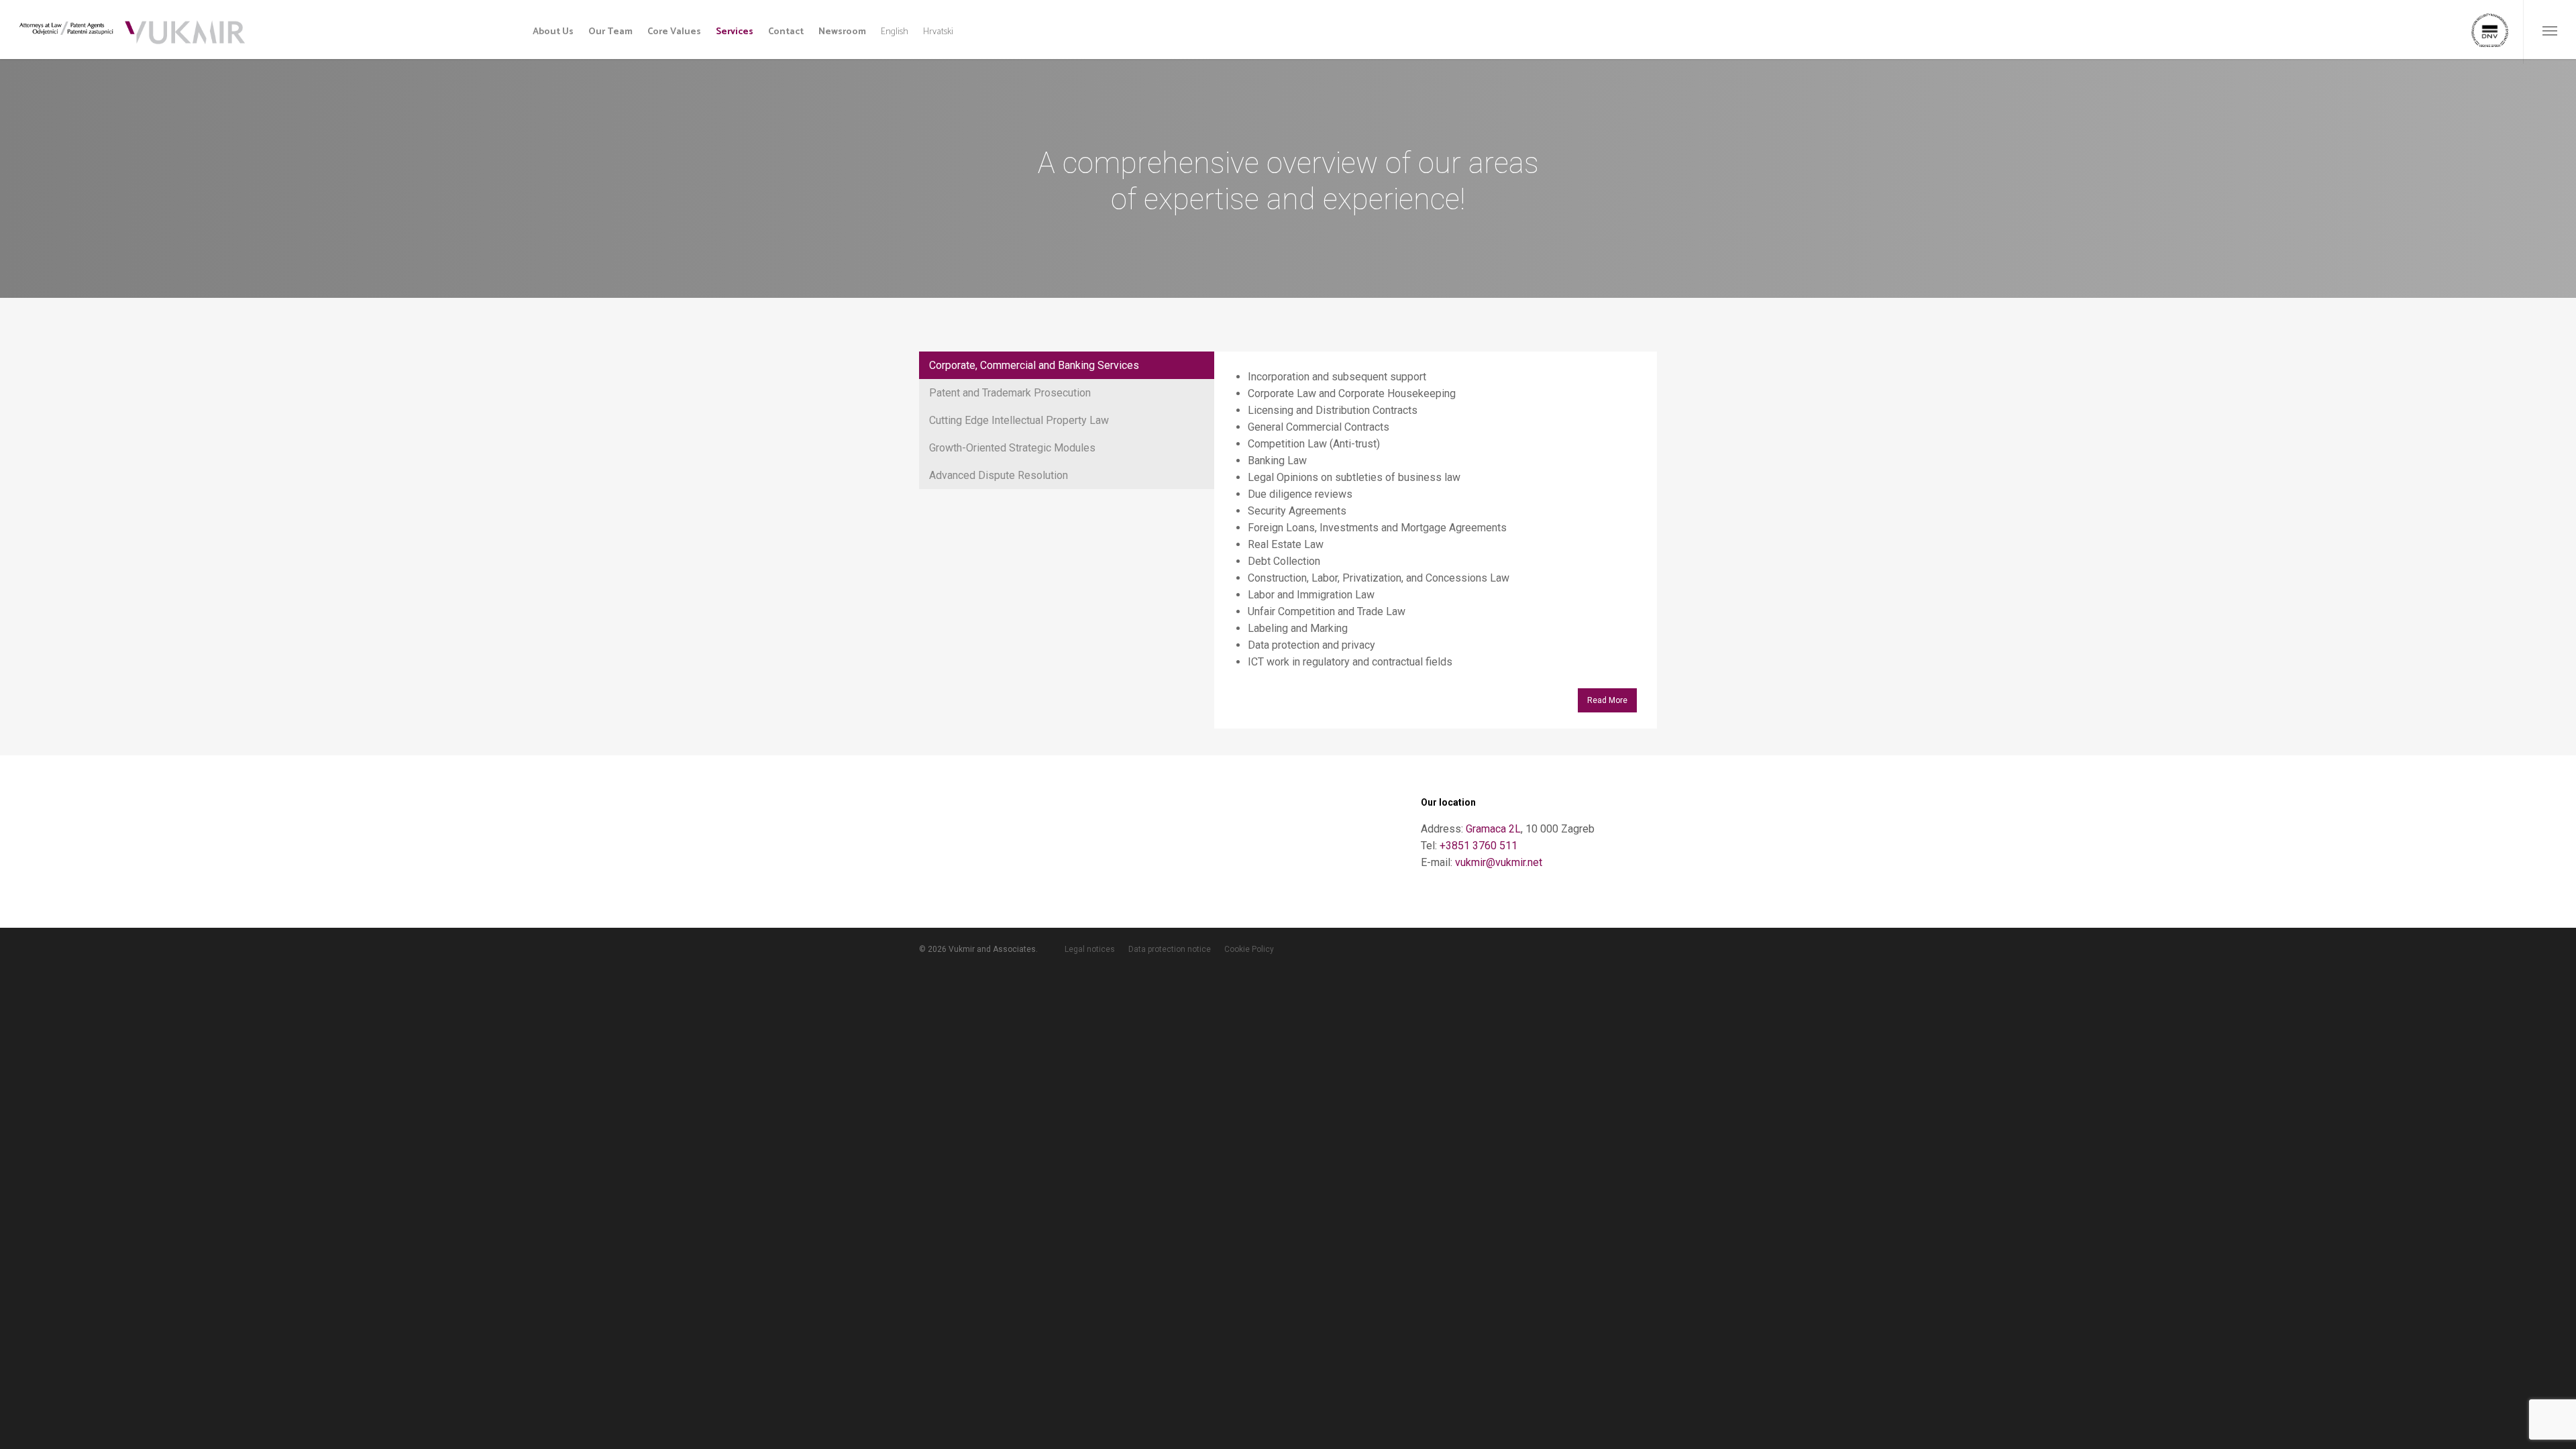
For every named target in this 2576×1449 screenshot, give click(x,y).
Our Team (610, 32)
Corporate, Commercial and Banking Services (1034, 365)
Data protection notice (1170, 949)
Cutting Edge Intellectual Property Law (1019, 420)
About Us (553, 32)
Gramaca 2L (1493, 829)
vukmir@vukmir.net (1499, 862)
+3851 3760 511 (1479, 846)
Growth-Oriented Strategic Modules (1012, 448)
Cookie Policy (1249, 949)
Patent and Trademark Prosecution (1010, 393)
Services (735, 32)
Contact (786, 32)
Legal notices (1090, 949)
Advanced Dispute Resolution (999, 475)
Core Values (674, 32)
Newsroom (842, 32)
